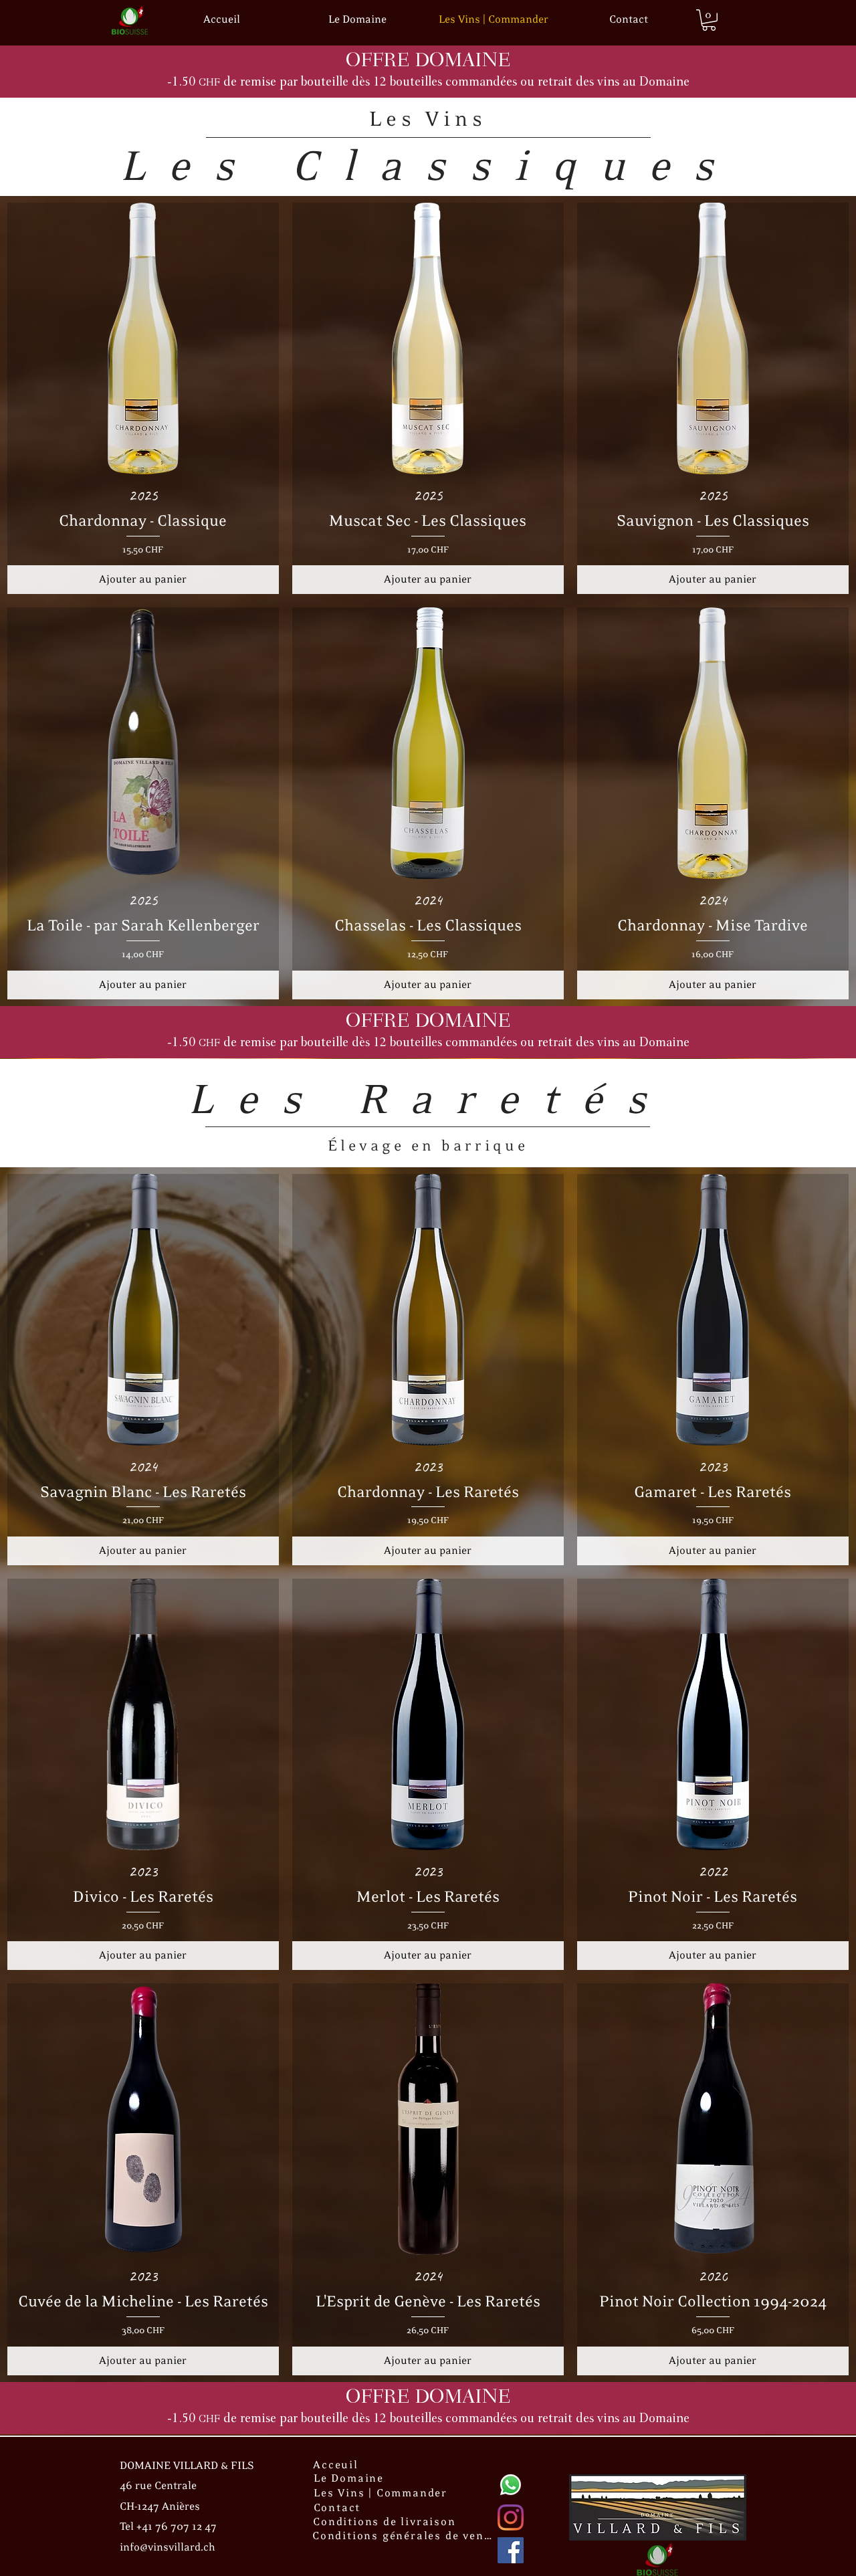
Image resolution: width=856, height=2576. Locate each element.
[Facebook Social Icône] (511, 2550)
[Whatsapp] (511, 2485)
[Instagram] (511, 2517)
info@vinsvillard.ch (168, 2548)
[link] (709, 20)
